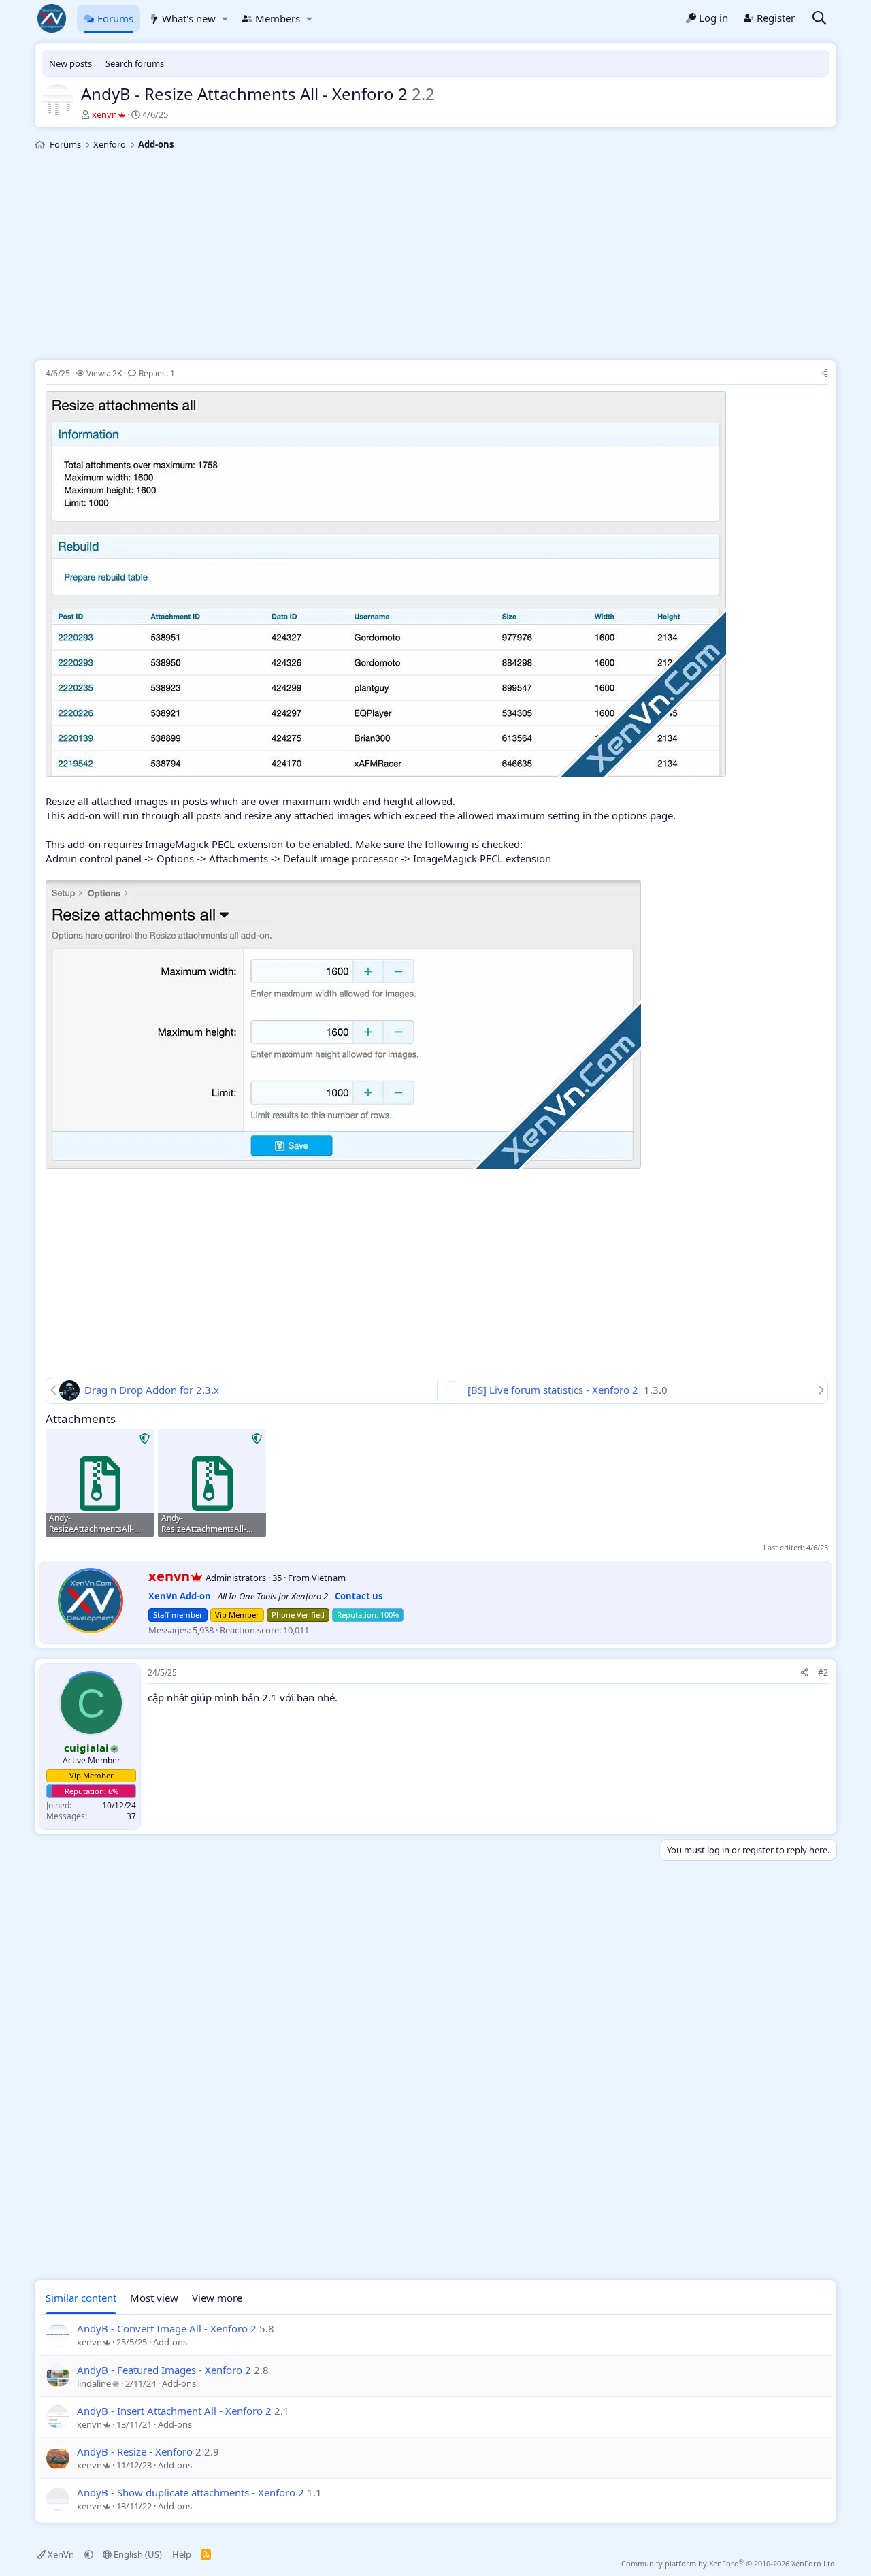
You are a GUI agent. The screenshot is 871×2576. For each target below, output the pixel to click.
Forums (115, 18)
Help (182, 2554)
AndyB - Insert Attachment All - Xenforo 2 (174, 2411)
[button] (225, 19)
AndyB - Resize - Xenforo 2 (139, 2451)
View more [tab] (217, 2298)
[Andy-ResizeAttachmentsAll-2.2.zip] (212, 1483)
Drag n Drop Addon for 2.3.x (152, 1390)
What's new (189, 18)
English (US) (137, 2554)
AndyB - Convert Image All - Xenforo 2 (167, 2328)
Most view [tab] (154, 2298)
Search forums (135, 63)
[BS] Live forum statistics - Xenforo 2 (554, 1390)
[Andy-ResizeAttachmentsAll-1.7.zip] (100, 1483)
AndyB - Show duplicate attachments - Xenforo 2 (191, 2492)
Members (278, 18)
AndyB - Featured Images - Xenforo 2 (164, 2370)
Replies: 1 (157, 373)
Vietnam (329, 1578)
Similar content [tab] (81, 2298)
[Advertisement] (435, 257)
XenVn (61, 2554)
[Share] (824, 374)
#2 (823, 1673)
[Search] (819, 19)
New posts (70, 63)
